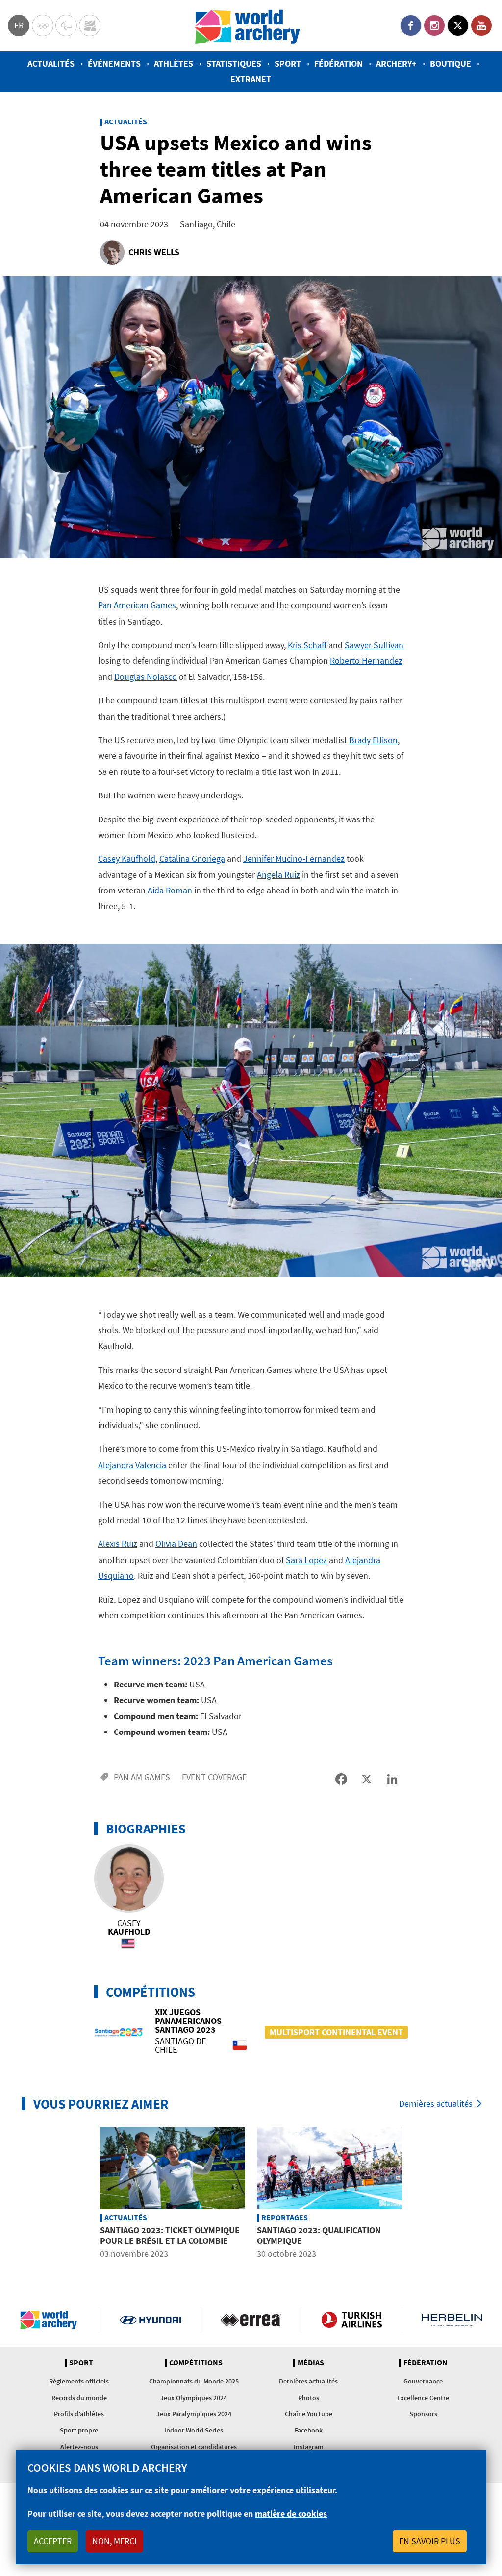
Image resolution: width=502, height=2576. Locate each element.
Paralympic (66, 25)
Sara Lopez (306, 1560)
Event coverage (214, 1777)
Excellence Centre (423, 2398)
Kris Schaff (307, 645)
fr (19, 25)
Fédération (339, 63)
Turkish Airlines (351, 2320)
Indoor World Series (194, 2430)
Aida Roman (170, 890)
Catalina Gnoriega (192, 858)
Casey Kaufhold (127, 858)
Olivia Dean (176, 1544)
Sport (288, 63)
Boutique (451, 63)
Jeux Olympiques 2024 (194, 2398)
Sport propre (79, 2430)
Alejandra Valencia (132, 1465)
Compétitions (196, 2363)
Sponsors (423, 2414)
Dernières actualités (436, 2104)
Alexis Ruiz (118, 1544)
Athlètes (174, 63)
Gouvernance (423, 2381)
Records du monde (79, 2398)
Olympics (43, 25)
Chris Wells (154, 252)
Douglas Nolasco (146, 677)
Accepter (53, 2541)
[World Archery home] (52, 2320)
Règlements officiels (79, 2381)
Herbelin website (452, 2320)
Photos (309, 2398)
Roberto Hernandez (366, 661)
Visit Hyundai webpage (151, 2320)
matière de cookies (291, 2514)
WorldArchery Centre (90, 25)
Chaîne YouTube (309, 2414)
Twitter (458, 25)
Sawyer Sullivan (374, 645)
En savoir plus (430, 2541)
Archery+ (396, 63)
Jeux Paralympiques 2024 (194, 2414)
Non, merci (114, 2541)
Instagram (434, 25)
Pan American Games (137, 605)
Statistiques (234, 63)
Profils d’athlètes (79, 2414)
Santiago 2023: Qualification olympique (319, 2235)
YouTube (481, 25)
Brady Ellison (373, 740)
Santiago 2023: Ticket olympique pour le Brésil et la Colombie (170, 2235)
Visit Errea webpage (251, 2320)
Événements (114, 63)
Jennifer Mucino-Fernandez (294, 858)
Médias (311, 2363)
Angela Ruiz (278, 875)
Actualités (51, 63)
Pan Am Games (142, 1777)
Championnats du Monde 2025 (194, 2381)
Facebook (411, 25)
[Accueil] (248, 26)
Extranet (251, 79)
